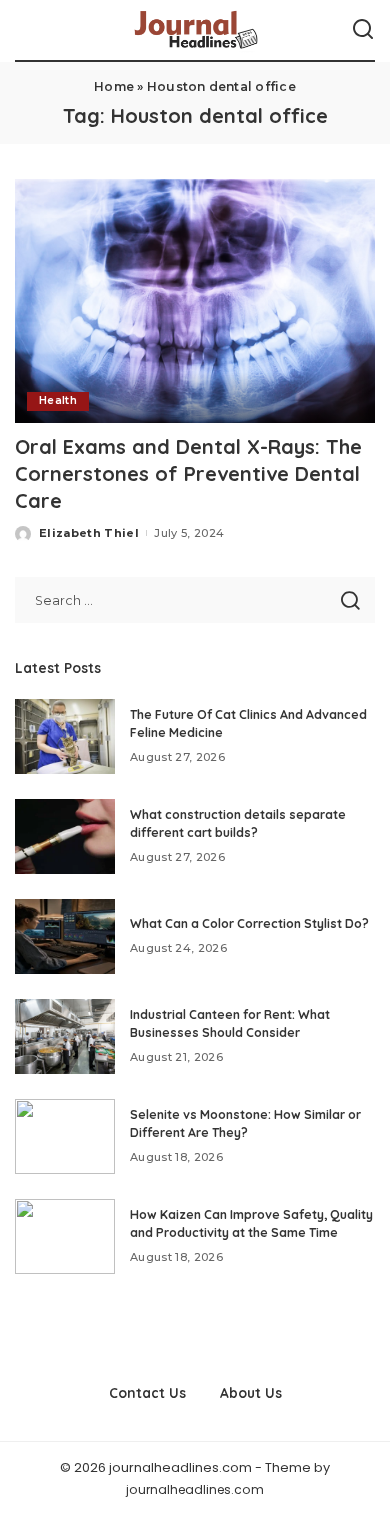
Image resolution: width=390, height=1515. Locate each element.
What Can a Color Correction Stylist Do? (249, 923)
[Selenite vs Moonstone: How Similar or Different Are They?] (65, 1136)
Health (58, 400)
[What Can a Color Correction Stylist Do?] (65, 936)
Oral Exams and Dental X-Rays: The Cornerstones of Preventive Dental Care (188, 473)
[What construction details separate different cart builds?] (65, 836)
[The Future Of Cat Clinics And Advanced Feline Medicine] (65, 736)
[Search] (363, 30)
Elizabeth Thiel (89, 533)
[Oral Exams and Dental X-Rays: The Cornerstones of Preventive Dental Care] (195, 300)
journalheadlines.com (195, 1489)
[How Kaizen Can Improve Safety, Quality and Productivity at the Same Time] (65, 1236)
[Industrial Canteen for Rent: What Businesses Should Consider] (65, 1036)
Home (114, 86)
